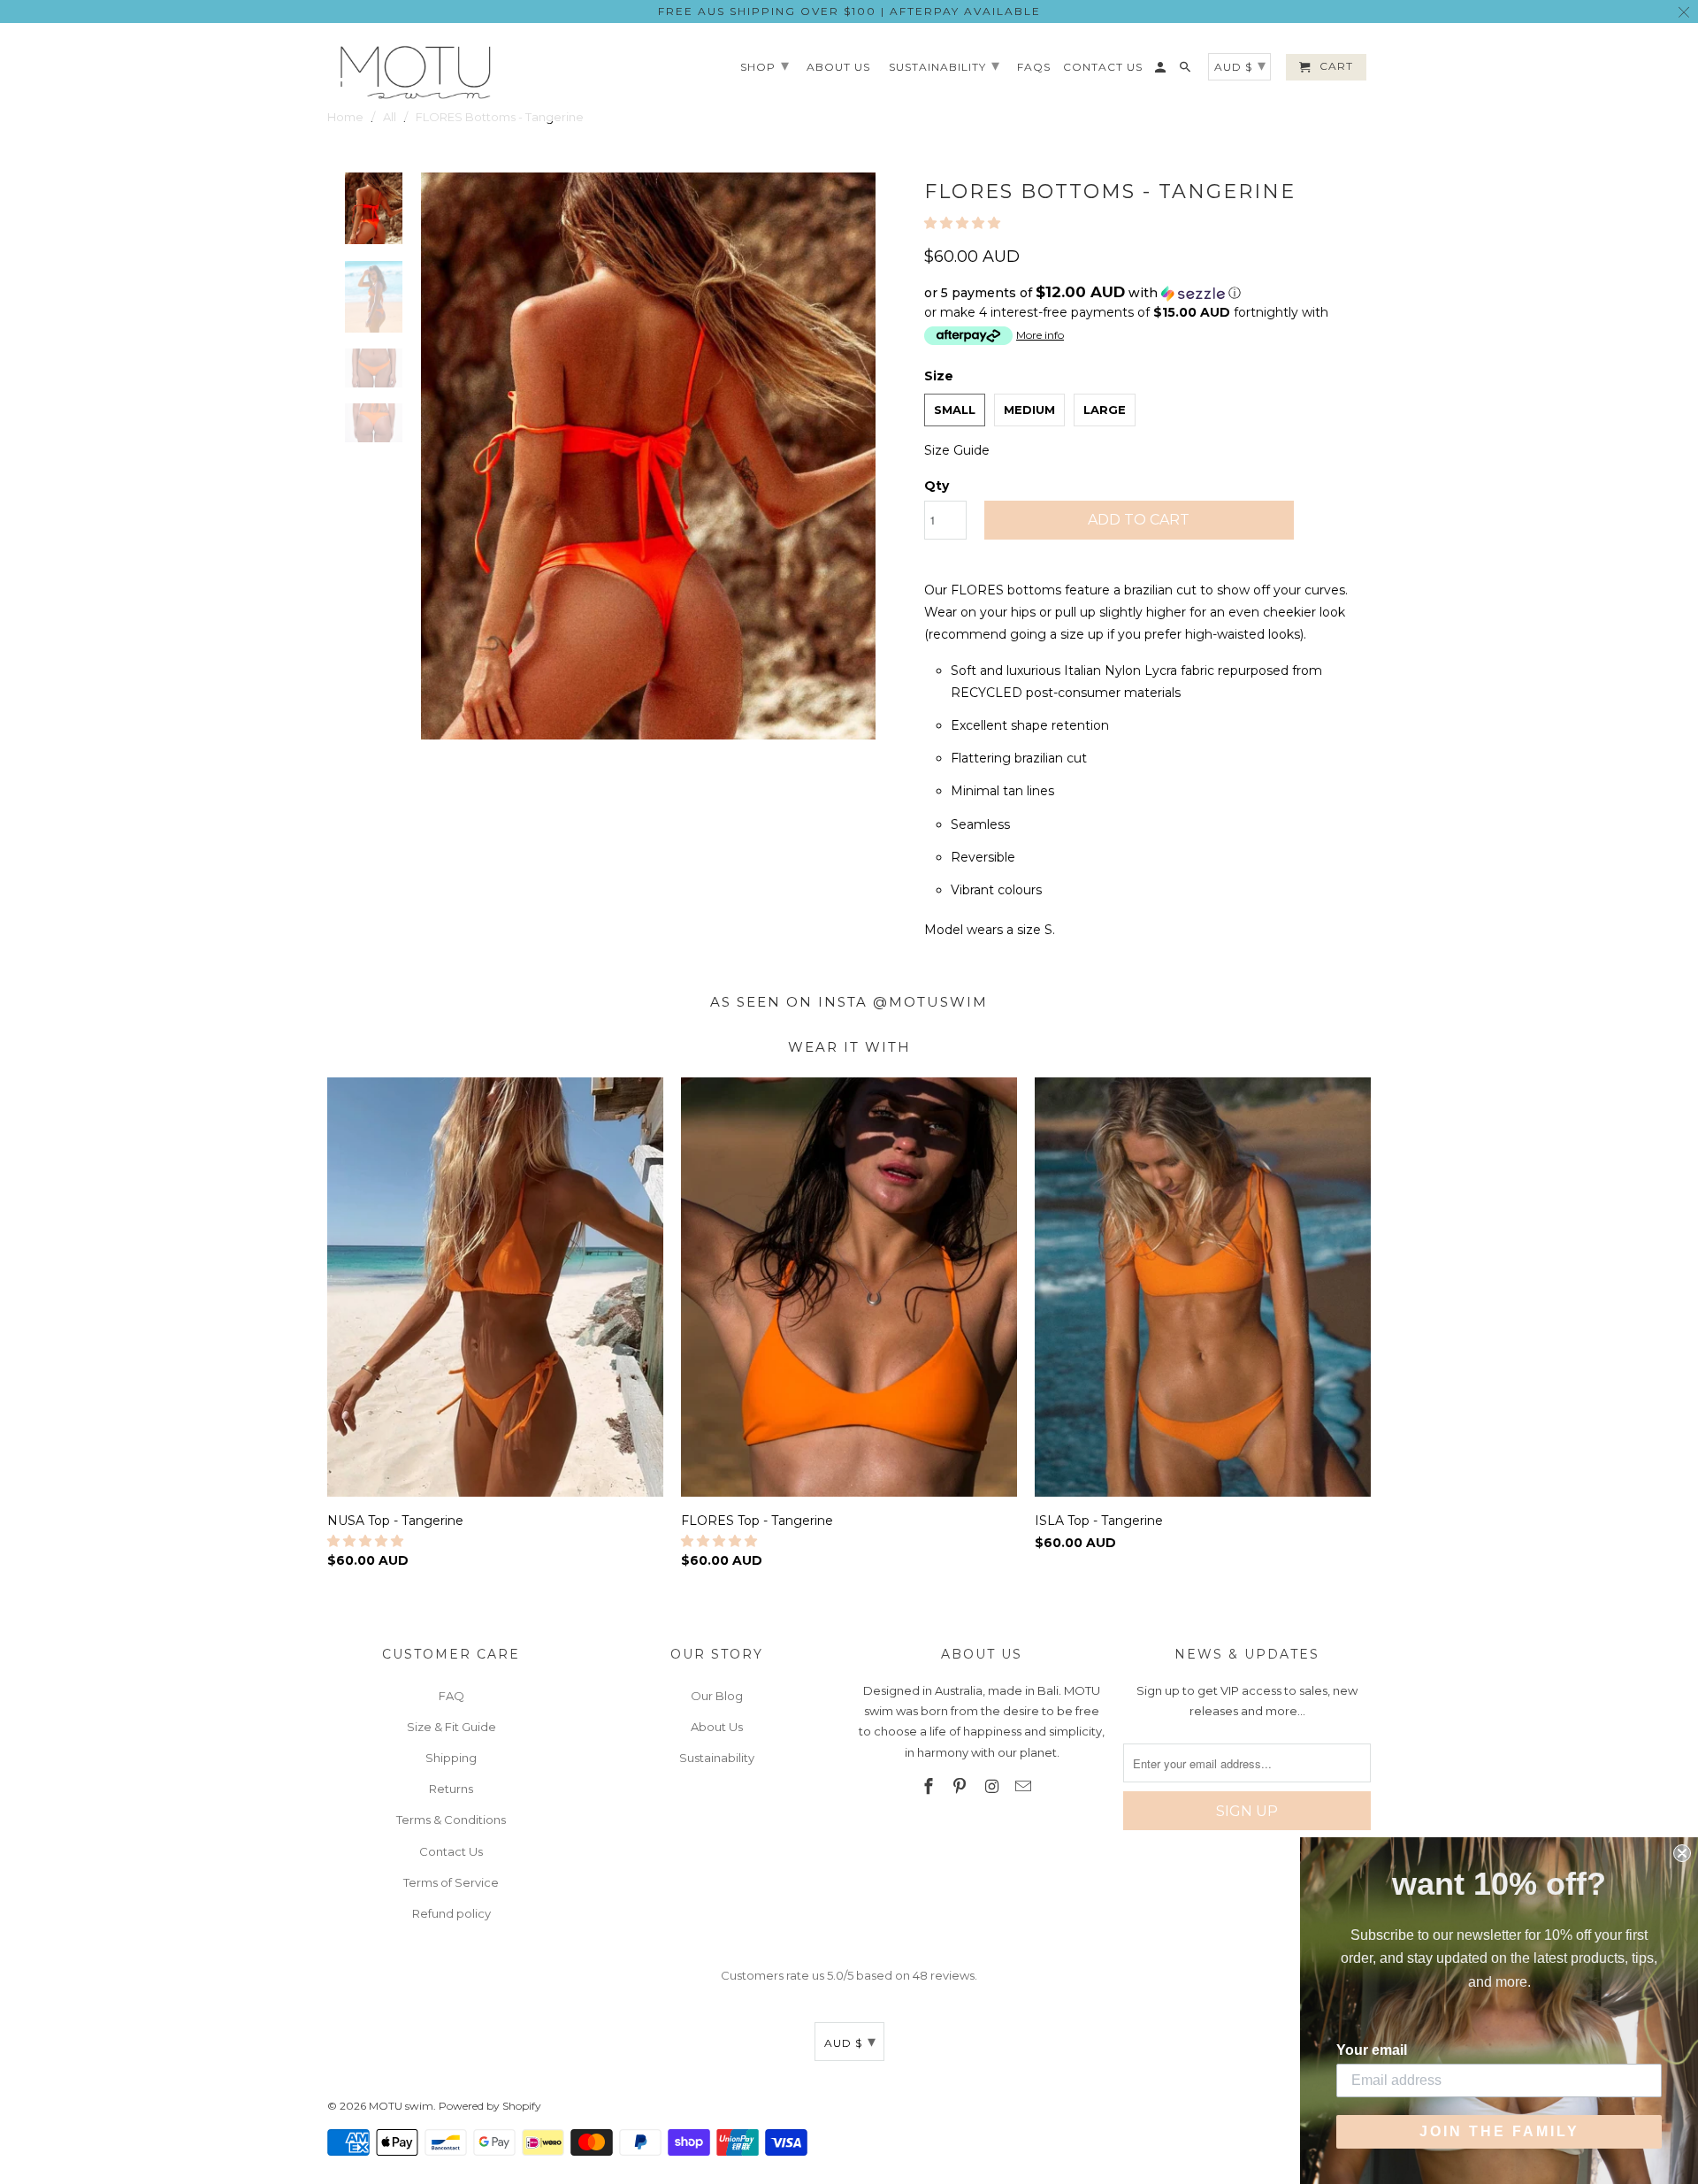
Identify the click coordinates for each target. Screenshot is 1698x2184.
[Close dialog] (1682, 1853)
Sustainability (717, 1758)
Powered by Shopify (490, 2106)
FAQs (1034, 67)
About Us (717, 1727)
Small (955, 410)
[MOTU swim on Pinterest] (961, 1787)
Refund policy (451, 1913)
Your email (1372, 2050)
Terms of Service (451, 1882)
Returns (451, 1789)
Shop (765, 65)
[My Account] (1162, 71)
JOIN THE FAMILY (1499, 2131)
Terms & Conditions (451, 1820)
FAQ (451, 1696)
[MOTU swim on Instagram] (993, 1787)
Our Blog (717, 1696)
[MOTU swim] (416, 72)
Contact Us (451, 1851)
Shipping (451, 1758)
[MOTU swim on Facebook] (929, 1787)
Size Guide (957, 450)
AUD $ (850, 2042)
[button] (964, 223)
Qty (937, 486)
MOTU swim (401, 2106)
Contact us (1103, 67)
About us (838, 67)
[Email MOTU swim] (1025, 1787)
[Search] (1186, 71)
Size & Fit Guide (451, 1727)
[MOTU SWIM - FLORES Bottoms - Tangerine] (648, 456)
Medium (1029, 410)
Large (1105, 410)
